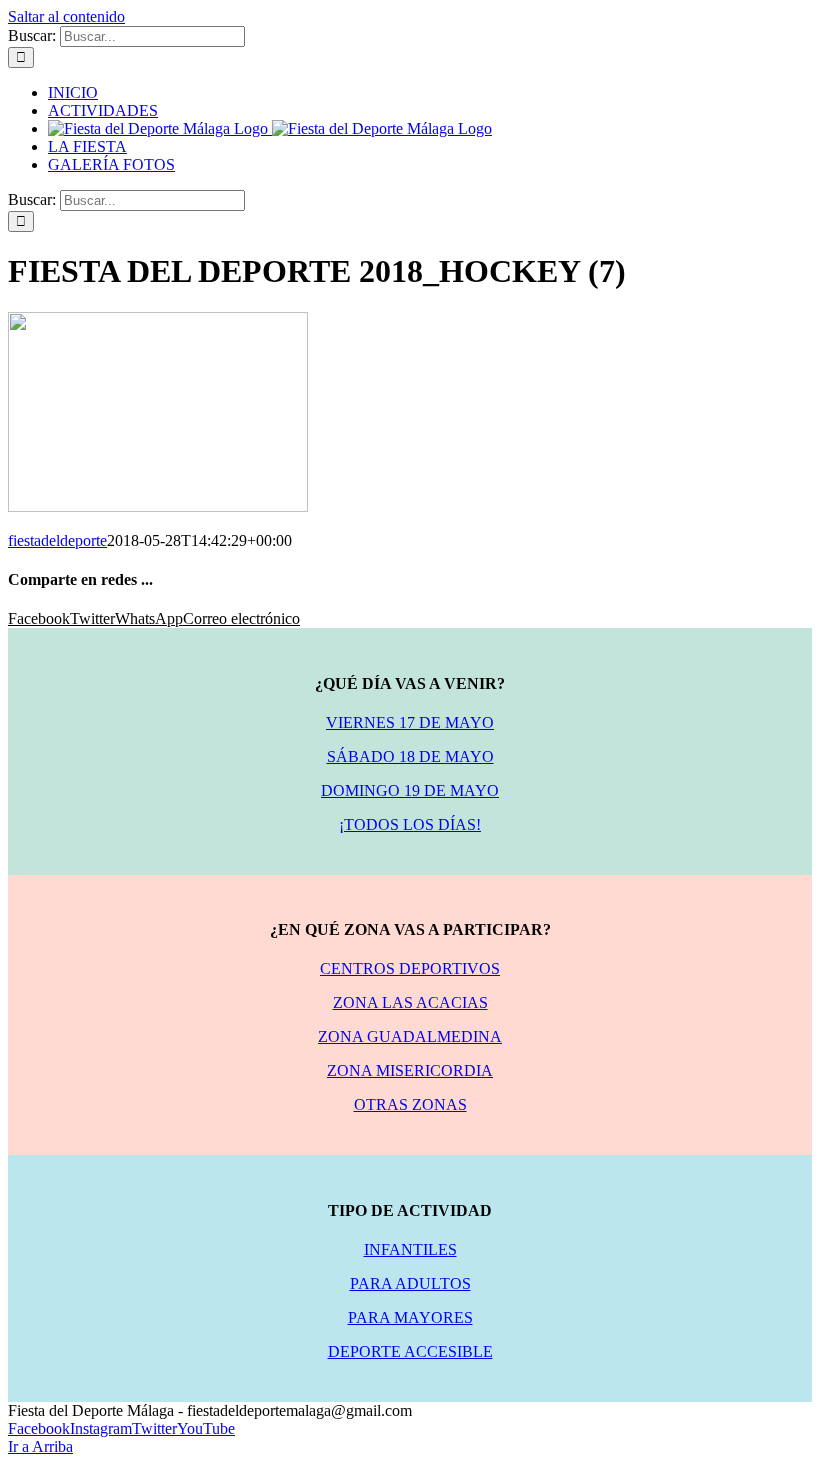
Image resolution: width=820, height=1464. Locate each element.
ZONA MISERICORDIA (410, 1070)
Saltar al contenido (66, 16)
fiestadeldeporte (57, 540)
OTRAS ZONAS (410, 1104)
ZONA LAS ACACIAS (410, 1002)
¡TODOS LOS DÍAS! (410, 824)
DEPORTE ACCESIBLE (410, 1351)
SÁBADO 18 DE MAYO (410, 756)
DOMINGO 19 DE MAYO (410, 790)
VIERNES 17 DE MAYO (410, 722)
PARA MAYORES (410, 1317)
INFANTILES (410, 1249)
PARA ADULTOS (410, 1283)
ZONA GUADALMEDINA (410, 1036)
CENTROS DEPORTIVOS (410, 968)
